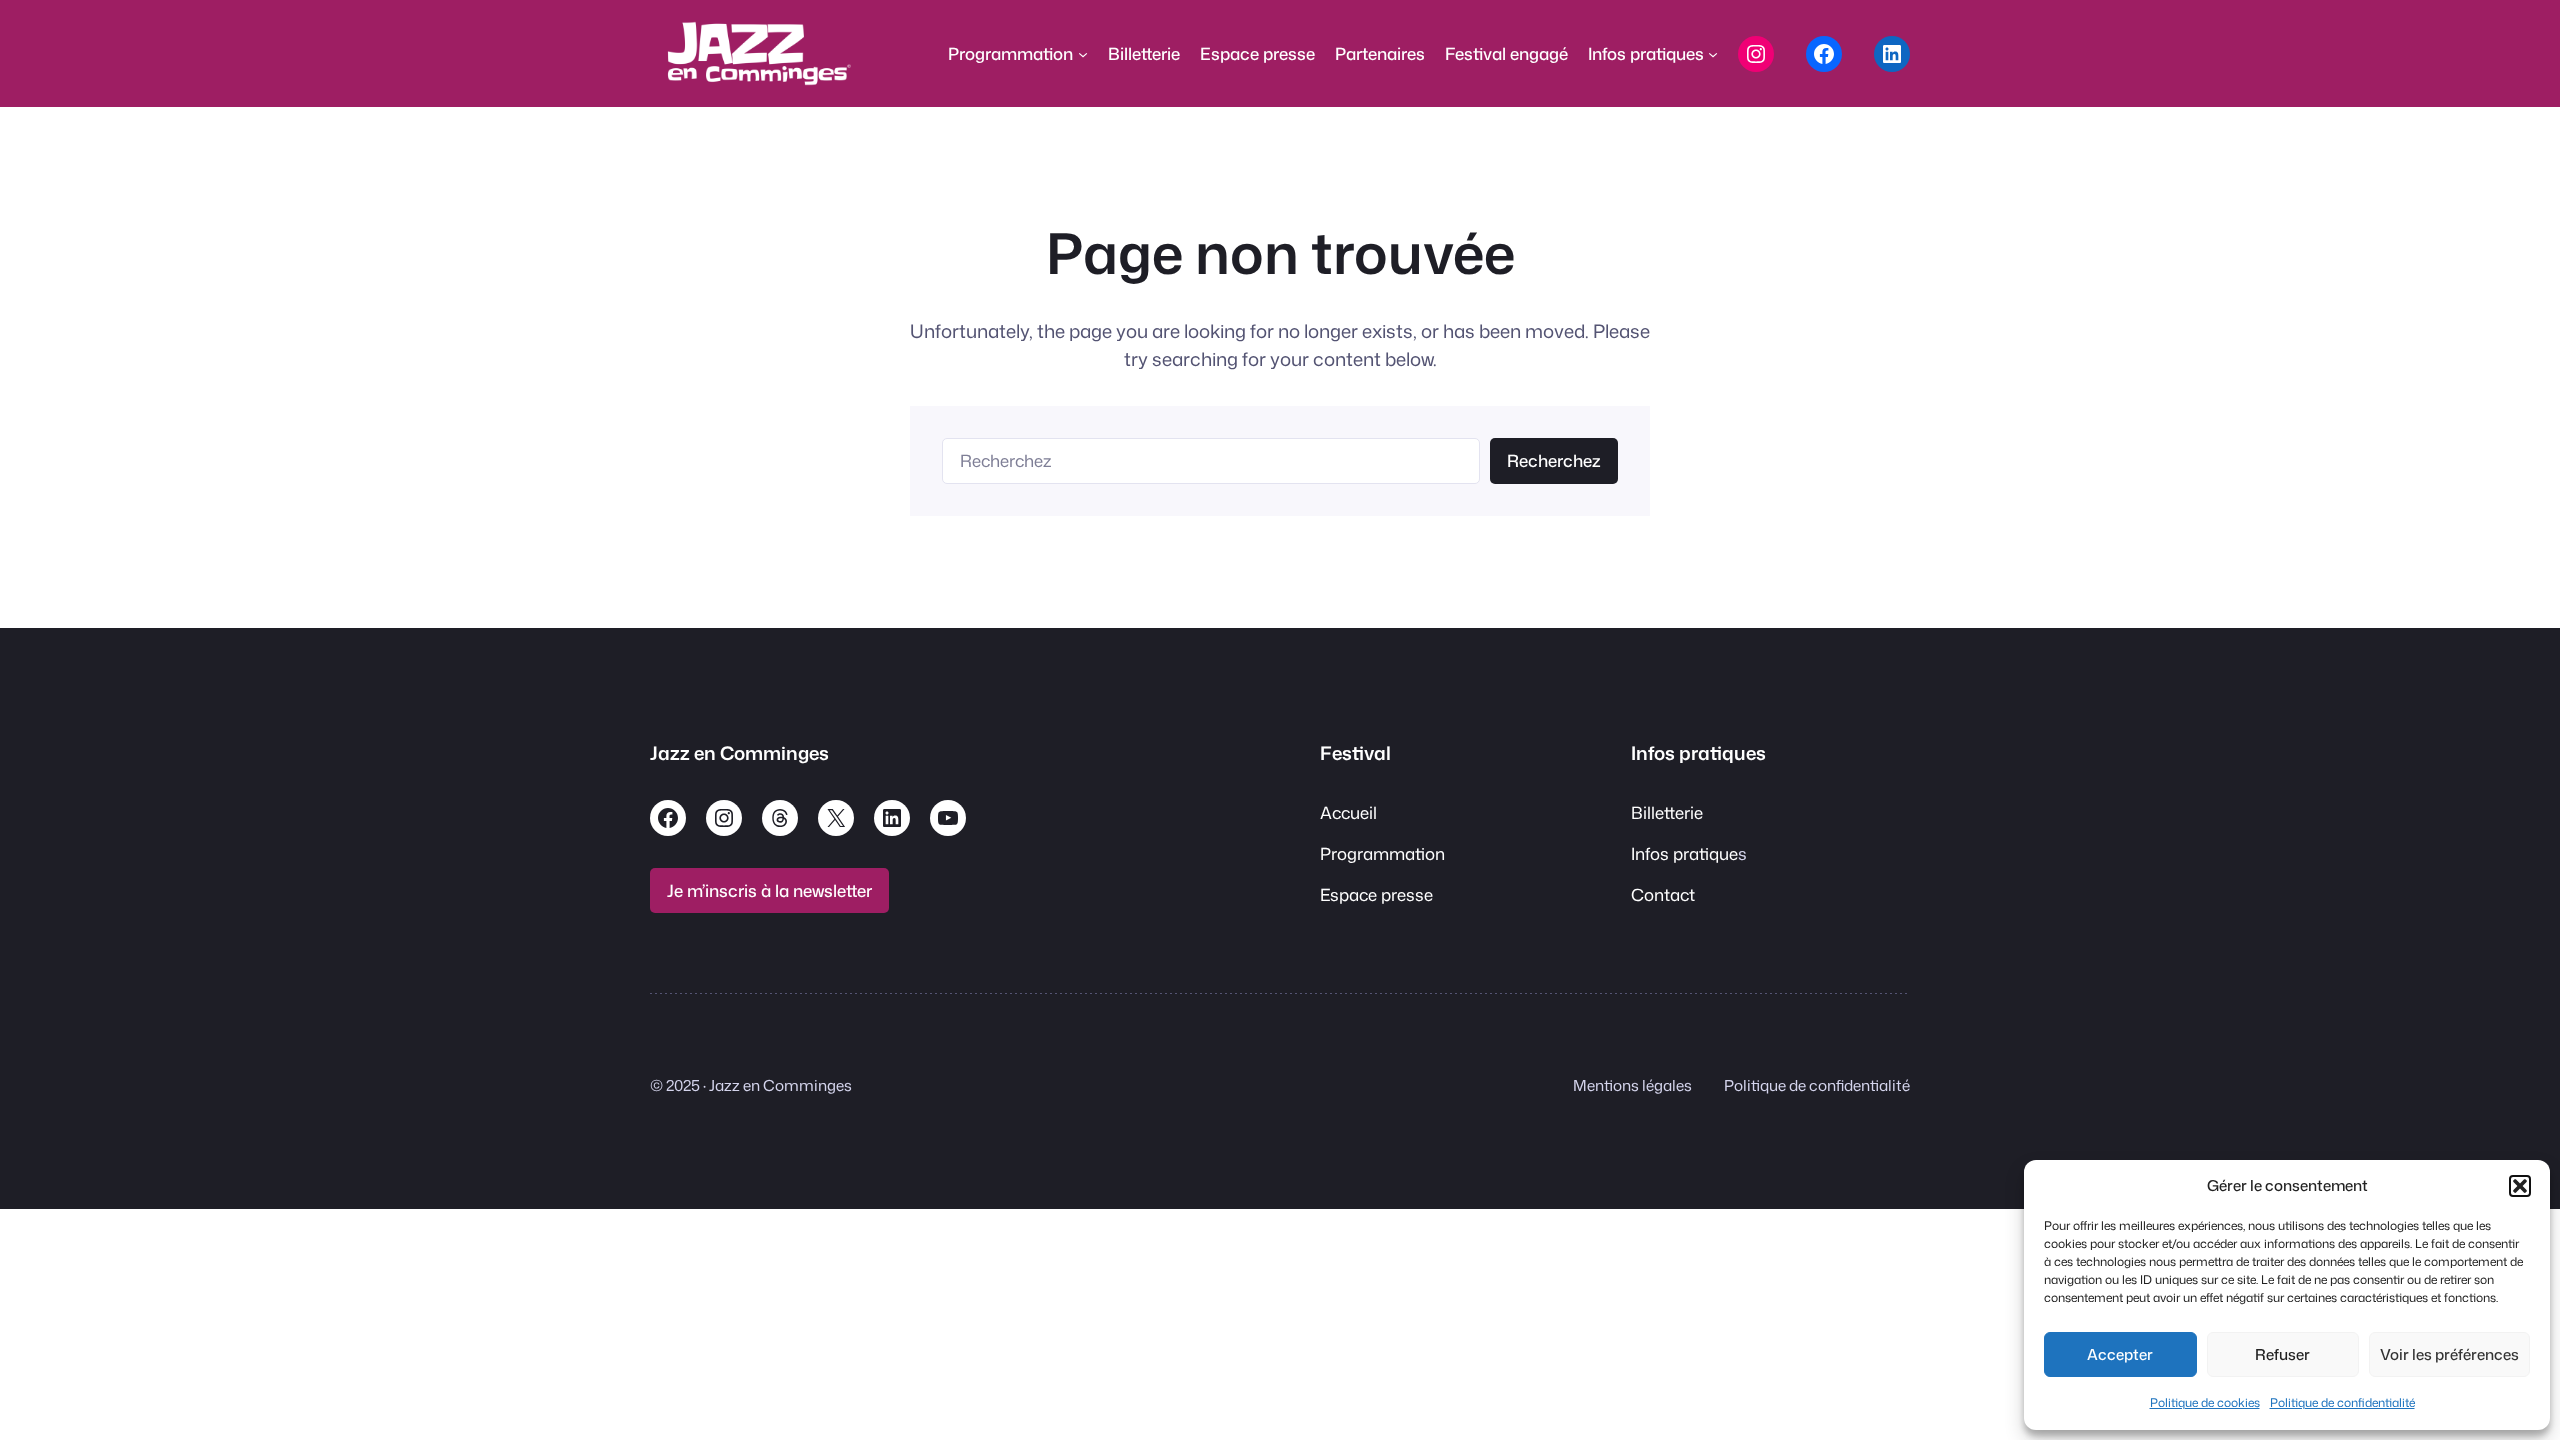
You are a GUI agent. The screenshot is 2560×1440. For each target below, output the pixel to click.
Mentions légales (1632, 1085)
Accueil (1348, 812)
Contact (1663, 894)
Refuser (2282, 1354)
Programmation (1382, 853)
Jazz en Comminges (739, 753)
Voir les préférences (2449, 1354)
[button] (2520, 1186)
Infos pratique (1684, 853)
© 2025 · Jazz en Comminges (751, 1085)
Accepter (2120, 1354)
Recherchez (1554, 460)
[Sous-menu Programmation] (1083, 54)
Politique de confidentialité (2342, 1402)
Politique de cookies (2205, 1402)
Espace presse (1376, 894)
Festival (1355, 753)
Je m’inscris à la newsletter (769, 890)
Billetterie (1667, 812)
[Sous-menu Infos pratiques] (1713, 54)
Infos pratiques (1698, 753)
